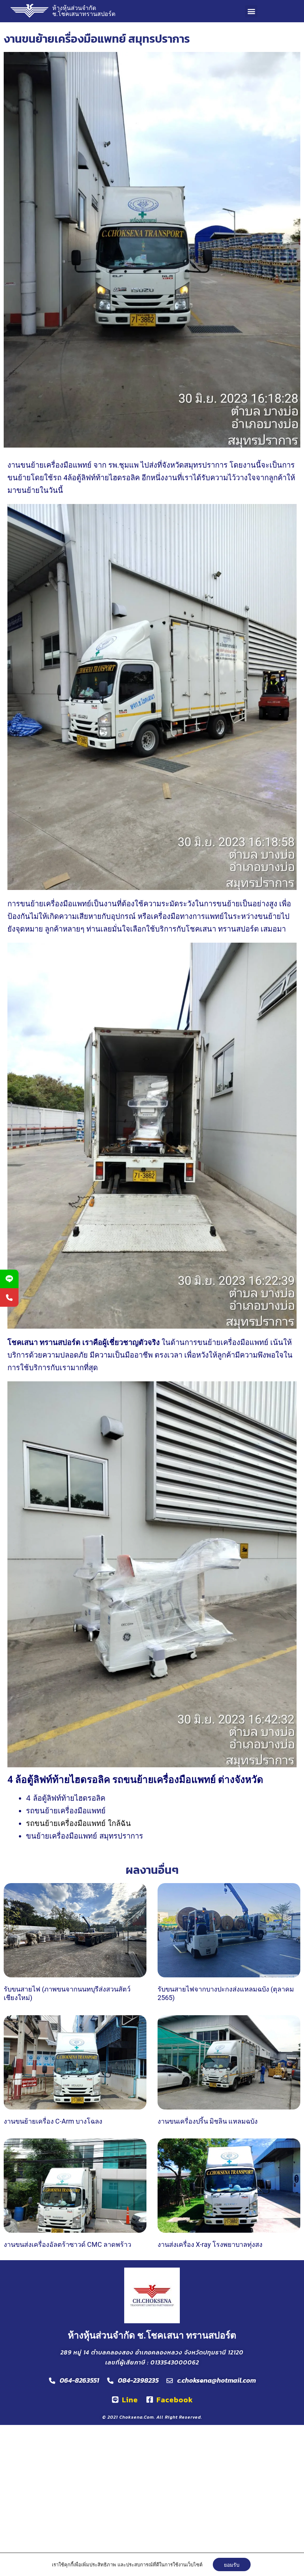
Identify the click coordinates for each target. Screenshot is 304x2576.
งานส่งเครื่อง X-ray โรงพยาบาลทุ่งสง (210, 2244)
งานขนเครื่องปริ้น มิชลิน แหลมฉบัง (208, 2121)
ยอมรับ (232, 2564)
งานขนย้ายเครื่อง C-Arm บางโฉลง (53, 2121)
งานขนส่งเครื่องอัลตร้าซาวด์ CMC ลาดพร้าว (67, 2244)
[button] (251, 11)
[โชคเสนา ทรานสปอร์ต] (9, 1279)
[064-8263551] (9, 1297)
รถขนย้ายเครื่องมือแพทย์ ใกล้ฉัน (78, 1823)
